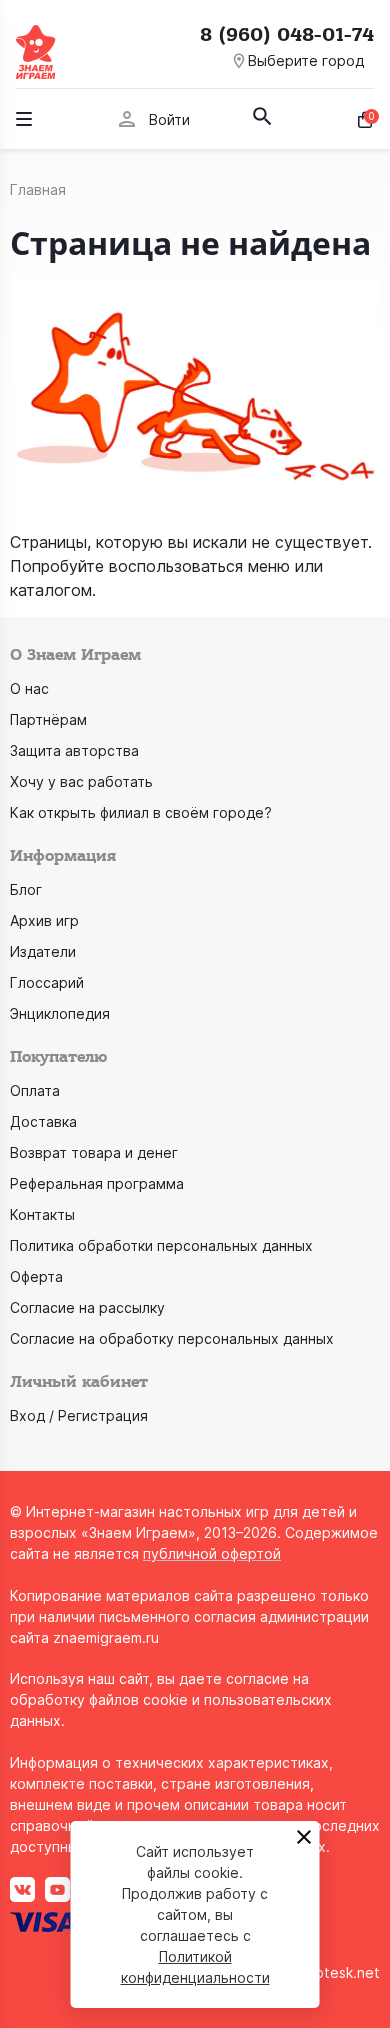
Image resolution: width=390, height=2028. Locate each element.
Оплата (35, 1090)
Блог (26, 889)
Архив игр (44, 920)
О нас (29, 688)
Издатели (43, 951)
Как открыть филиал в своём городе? (141, 812)
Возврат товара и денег (94, 1152)
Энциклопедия (60, 1013)
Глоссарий (47, 982)
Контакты (42, 1214)
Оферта (36, 1276)
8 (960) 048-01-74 (287, 35)
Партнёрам (48, 719)
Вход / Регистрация (79, 1415)
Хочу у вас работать (81, 781)
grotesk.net (340, 1972)
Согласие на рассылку (87, 1307)
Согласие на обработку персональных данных (172, 1338)
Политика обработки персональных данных (161, 1245)
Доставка (43, 1121)
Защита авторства (74, 750)
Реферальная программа (97, 1183)
